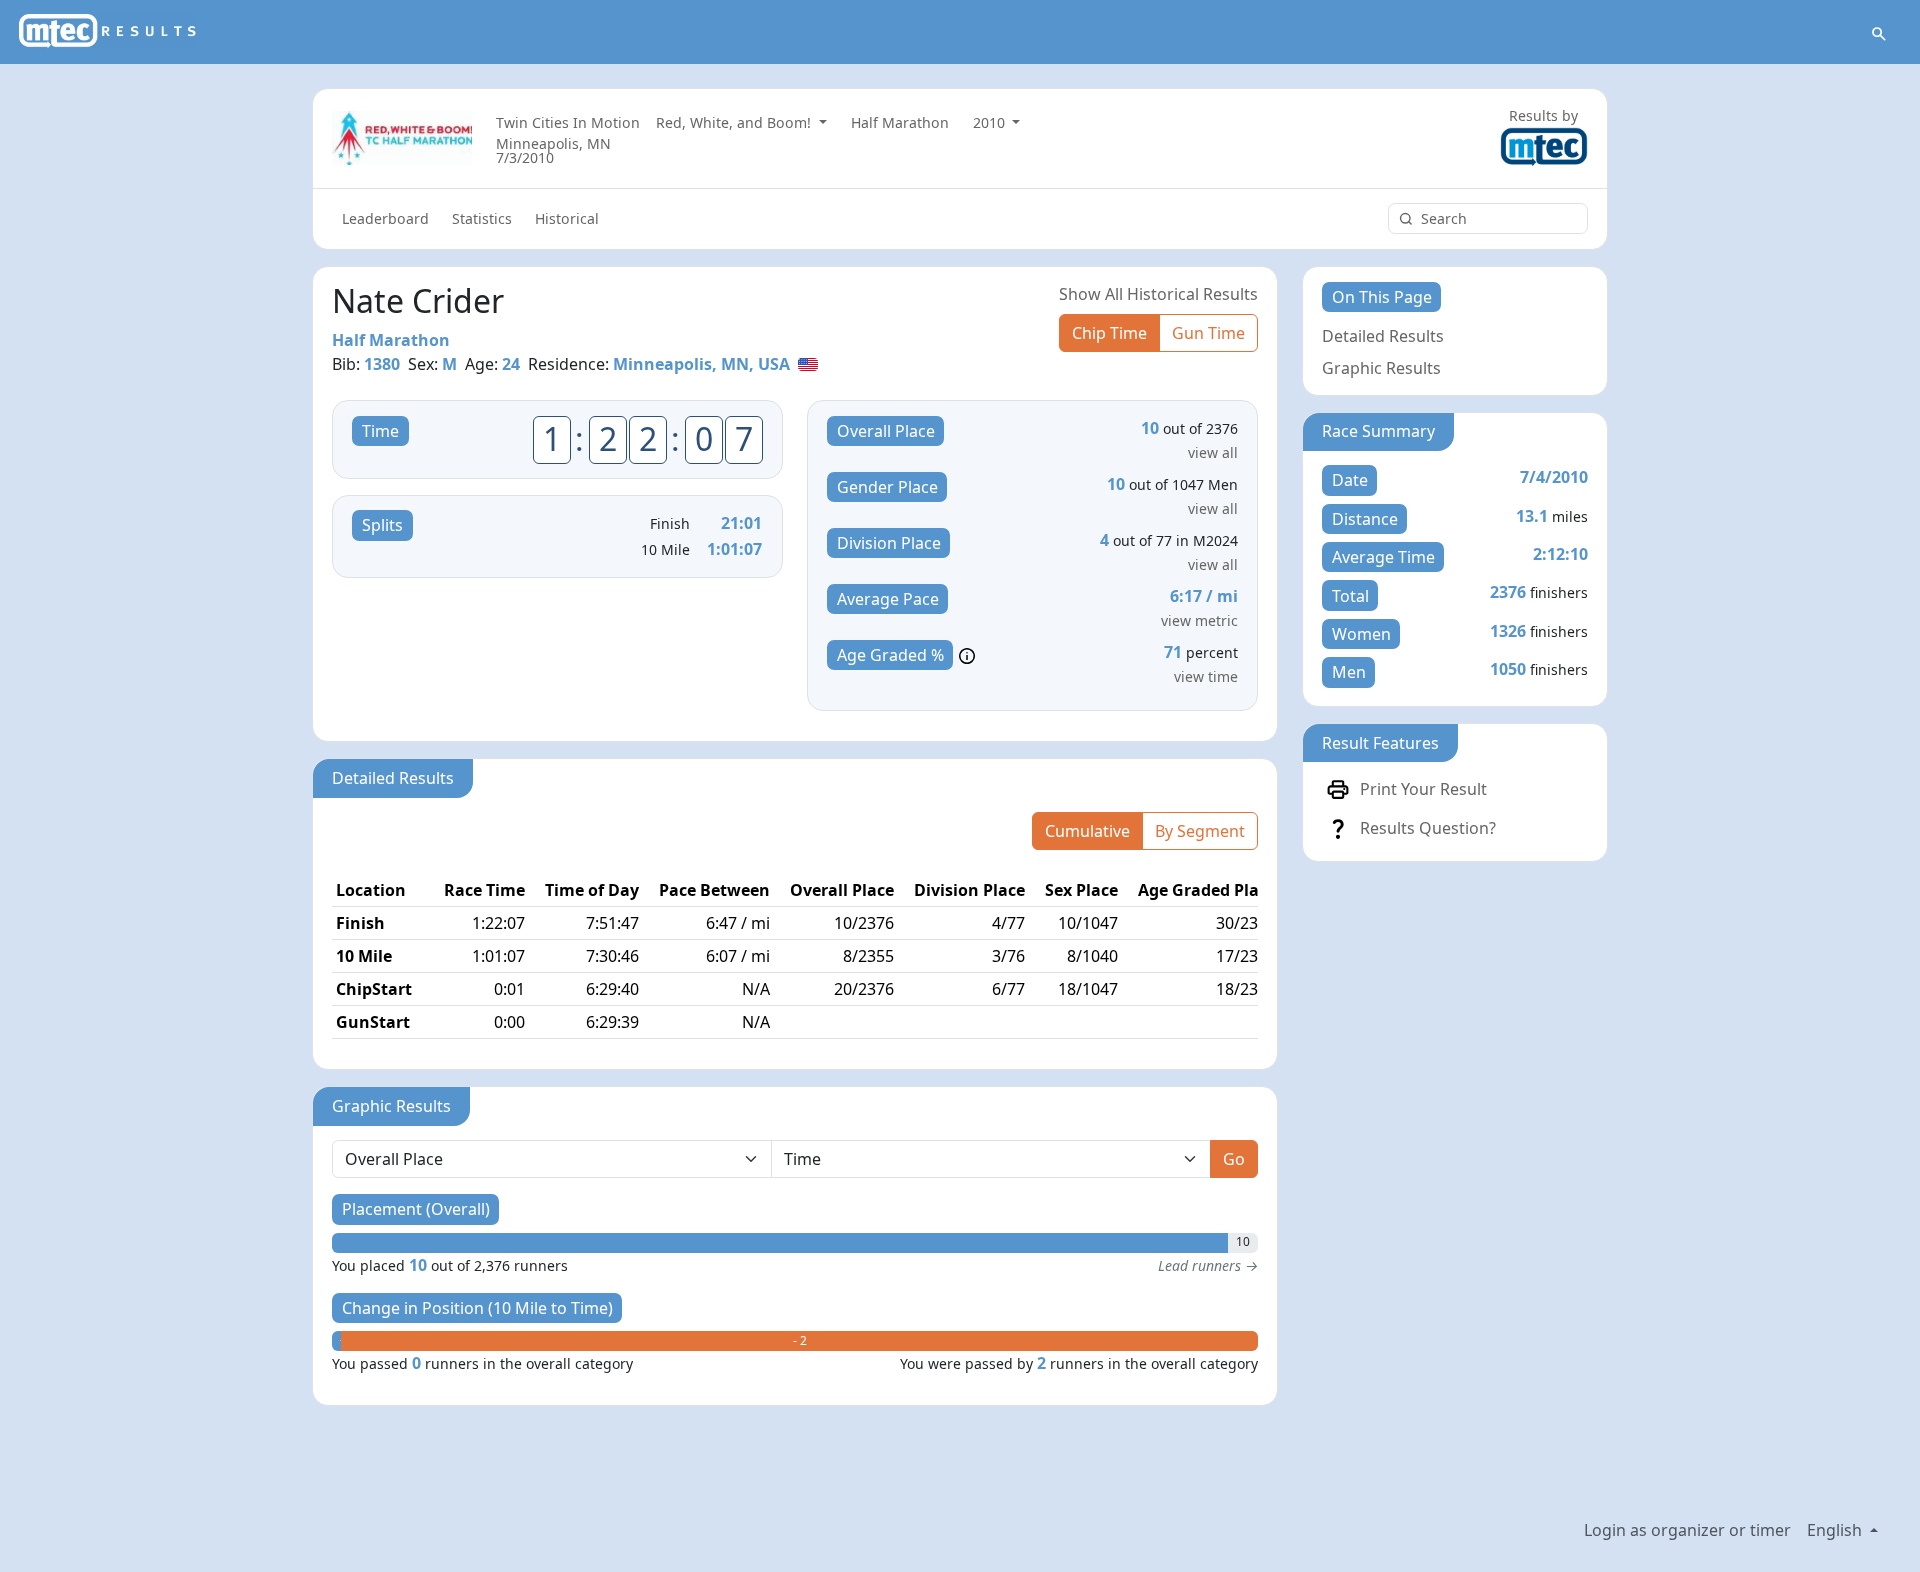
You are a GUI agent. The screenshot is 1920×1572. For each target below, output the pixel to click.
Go (1234, 1159)
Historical (567, 218)
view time (1206, 676)
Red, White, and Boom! (735, 122)
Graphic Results (1381, 368)
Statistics (482, 218)
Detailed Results (1383, 336)
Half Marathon (900, 122)
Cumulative (1087, 831)
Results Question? (1428, 828)
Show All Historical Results (1158, 294)
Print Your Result (1423, 789)
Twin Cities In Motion (568, 122)
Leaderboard (385, 218)
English (1836, 1530)
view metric (1199, 620)
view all (1213, 452)
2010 (991, 122)
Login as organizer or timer (1687, 1530)
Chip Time (1109, 333)
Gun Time (1208, 333)
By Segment (1200, 831)
